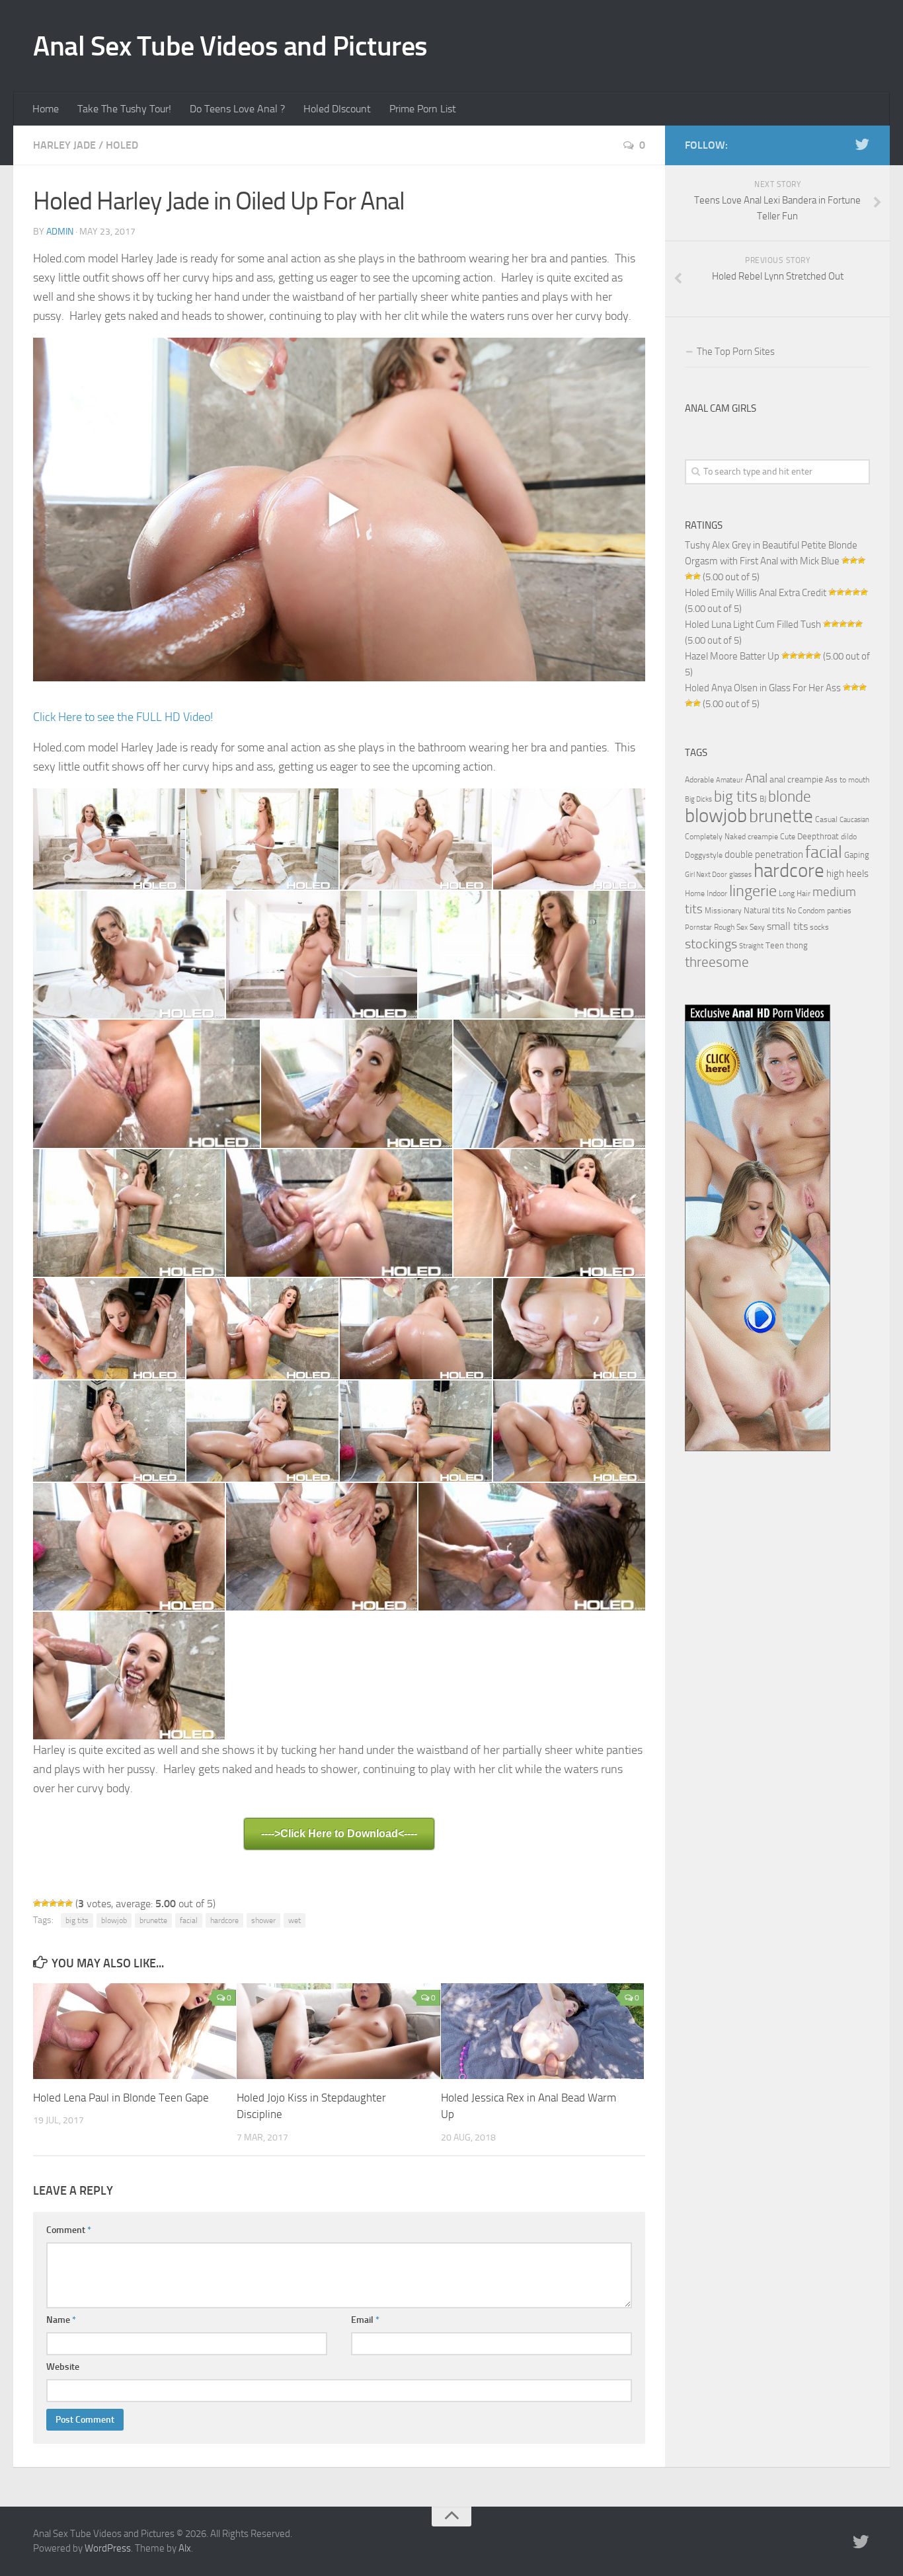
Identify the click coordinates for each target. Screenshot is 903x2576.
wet (294, 1920)
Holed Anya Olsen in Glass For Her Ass (763, 688)
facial (189, 1920)
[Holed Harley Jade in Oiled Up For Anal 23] (322, 1547)
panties (839, 911)
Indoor (717, 893)
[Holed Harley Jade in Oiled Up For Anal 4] (569, 839)
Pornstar (698, 928)
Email (365, 2320)
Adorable (699, 780)
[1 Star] (37, 1903)
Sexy (757, 927)
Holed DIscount (337, 109)
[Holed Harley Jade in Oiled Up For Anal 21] (569, 1431)
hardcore (224, 1920)
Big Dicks (698, 799)
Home (46, 109)
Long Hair (795, 893)
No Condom (806, 911)
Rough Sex (731, 927)
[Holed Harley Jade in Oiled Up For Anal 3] (416, 839)
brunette (153, 1920)
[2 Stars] (45, 1903)
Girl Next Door (706, 875)
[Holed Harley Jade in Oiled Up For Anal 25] (129, 1676)
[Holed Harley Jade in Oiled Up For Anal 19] (262, 1431)
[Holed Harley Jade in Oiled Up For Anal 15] (262, 1329)
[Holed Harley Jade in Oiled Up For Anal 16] (416, 1329)
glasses (740, 875)
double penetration (764, 854)
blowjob (114, 1920)
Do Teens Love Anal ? (237, 109)
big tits (77, 1920)
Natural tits (764, 910)
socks (819, 927)
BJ (763, 799)
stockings (711, 944)
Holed (122, 145)
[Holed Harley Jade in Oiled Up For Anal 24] (532, 1547)
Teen (775, 945)
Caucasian (854, 820)
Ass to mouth (847, 780)
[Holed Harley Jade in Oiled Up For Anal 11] (129, 1213)
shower (263, 1920)
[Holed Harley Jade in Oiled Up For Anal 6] (322, 955)
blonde (790, 797)
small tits (787, 926)
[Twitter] (862, 145)
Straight (751, 946)
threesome (717, 962)
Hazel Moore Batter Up (732, 656)
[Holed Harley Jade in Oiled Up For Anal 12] (339, 1213)
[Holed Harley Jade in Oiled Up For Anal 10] (549, 1083)
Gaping (857, 854)
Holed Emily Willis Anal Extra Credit (756, 593)
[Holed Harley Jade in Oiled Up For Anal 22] (129, 1547)
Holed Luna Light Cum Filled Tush (753, 625)
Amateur (729, 780)
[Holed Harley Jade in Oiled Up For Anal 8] (146, 1083)
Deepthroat (818, 836)
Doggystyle (704, 855)
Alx (185, 2548)
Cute (788, 837)
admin (60, 232)
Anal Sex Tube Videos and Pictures (230, 46)
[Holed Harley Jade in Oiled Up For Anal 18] (109, 1431)
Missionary (723, 911)
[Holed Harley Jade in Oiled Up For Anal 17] (569, 1329)
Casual (826, 819)
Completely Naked (715, 837)
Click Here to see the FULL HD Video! (123, 717)
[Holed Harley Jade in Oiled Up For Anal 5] (129, 955)
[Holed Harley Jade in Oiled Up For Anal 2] (262, 839)
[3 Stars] (53, 1903)
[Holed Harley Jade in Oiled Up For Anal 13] (549, 1213)
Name (61, 2320)
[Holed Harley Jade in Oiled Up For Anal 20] (416, 1431)
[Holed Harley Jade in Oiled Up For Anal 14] (109, 1329)
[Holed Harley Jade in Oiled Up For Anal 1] (109, 839)
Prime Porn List (423, 109)
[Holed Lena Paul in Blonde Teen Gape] (135, 2031)
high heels (847, 874)
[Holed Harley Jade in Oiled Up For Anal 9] (357, 1083)
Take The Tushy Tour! (124, 109)
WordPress (108, 2548)
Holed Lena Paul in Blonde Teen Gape (121, 2098)
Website (63, 2367)
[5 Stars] (69, 1903)
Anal (756, 778)
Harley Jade (64, 145)
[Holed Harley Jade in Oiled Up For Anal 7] (532, 955)
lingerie (753, 891)
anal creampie (796, 779)
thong (797, 945)
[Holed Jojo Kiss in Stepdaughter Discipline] (338, 2031)
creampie (763, 837)
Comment (69, 2230)
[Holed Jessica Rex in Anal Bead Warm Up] (542, 2031)
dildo (849, 837)
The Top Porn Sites (736, 352)
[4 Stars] (61, 1903)
